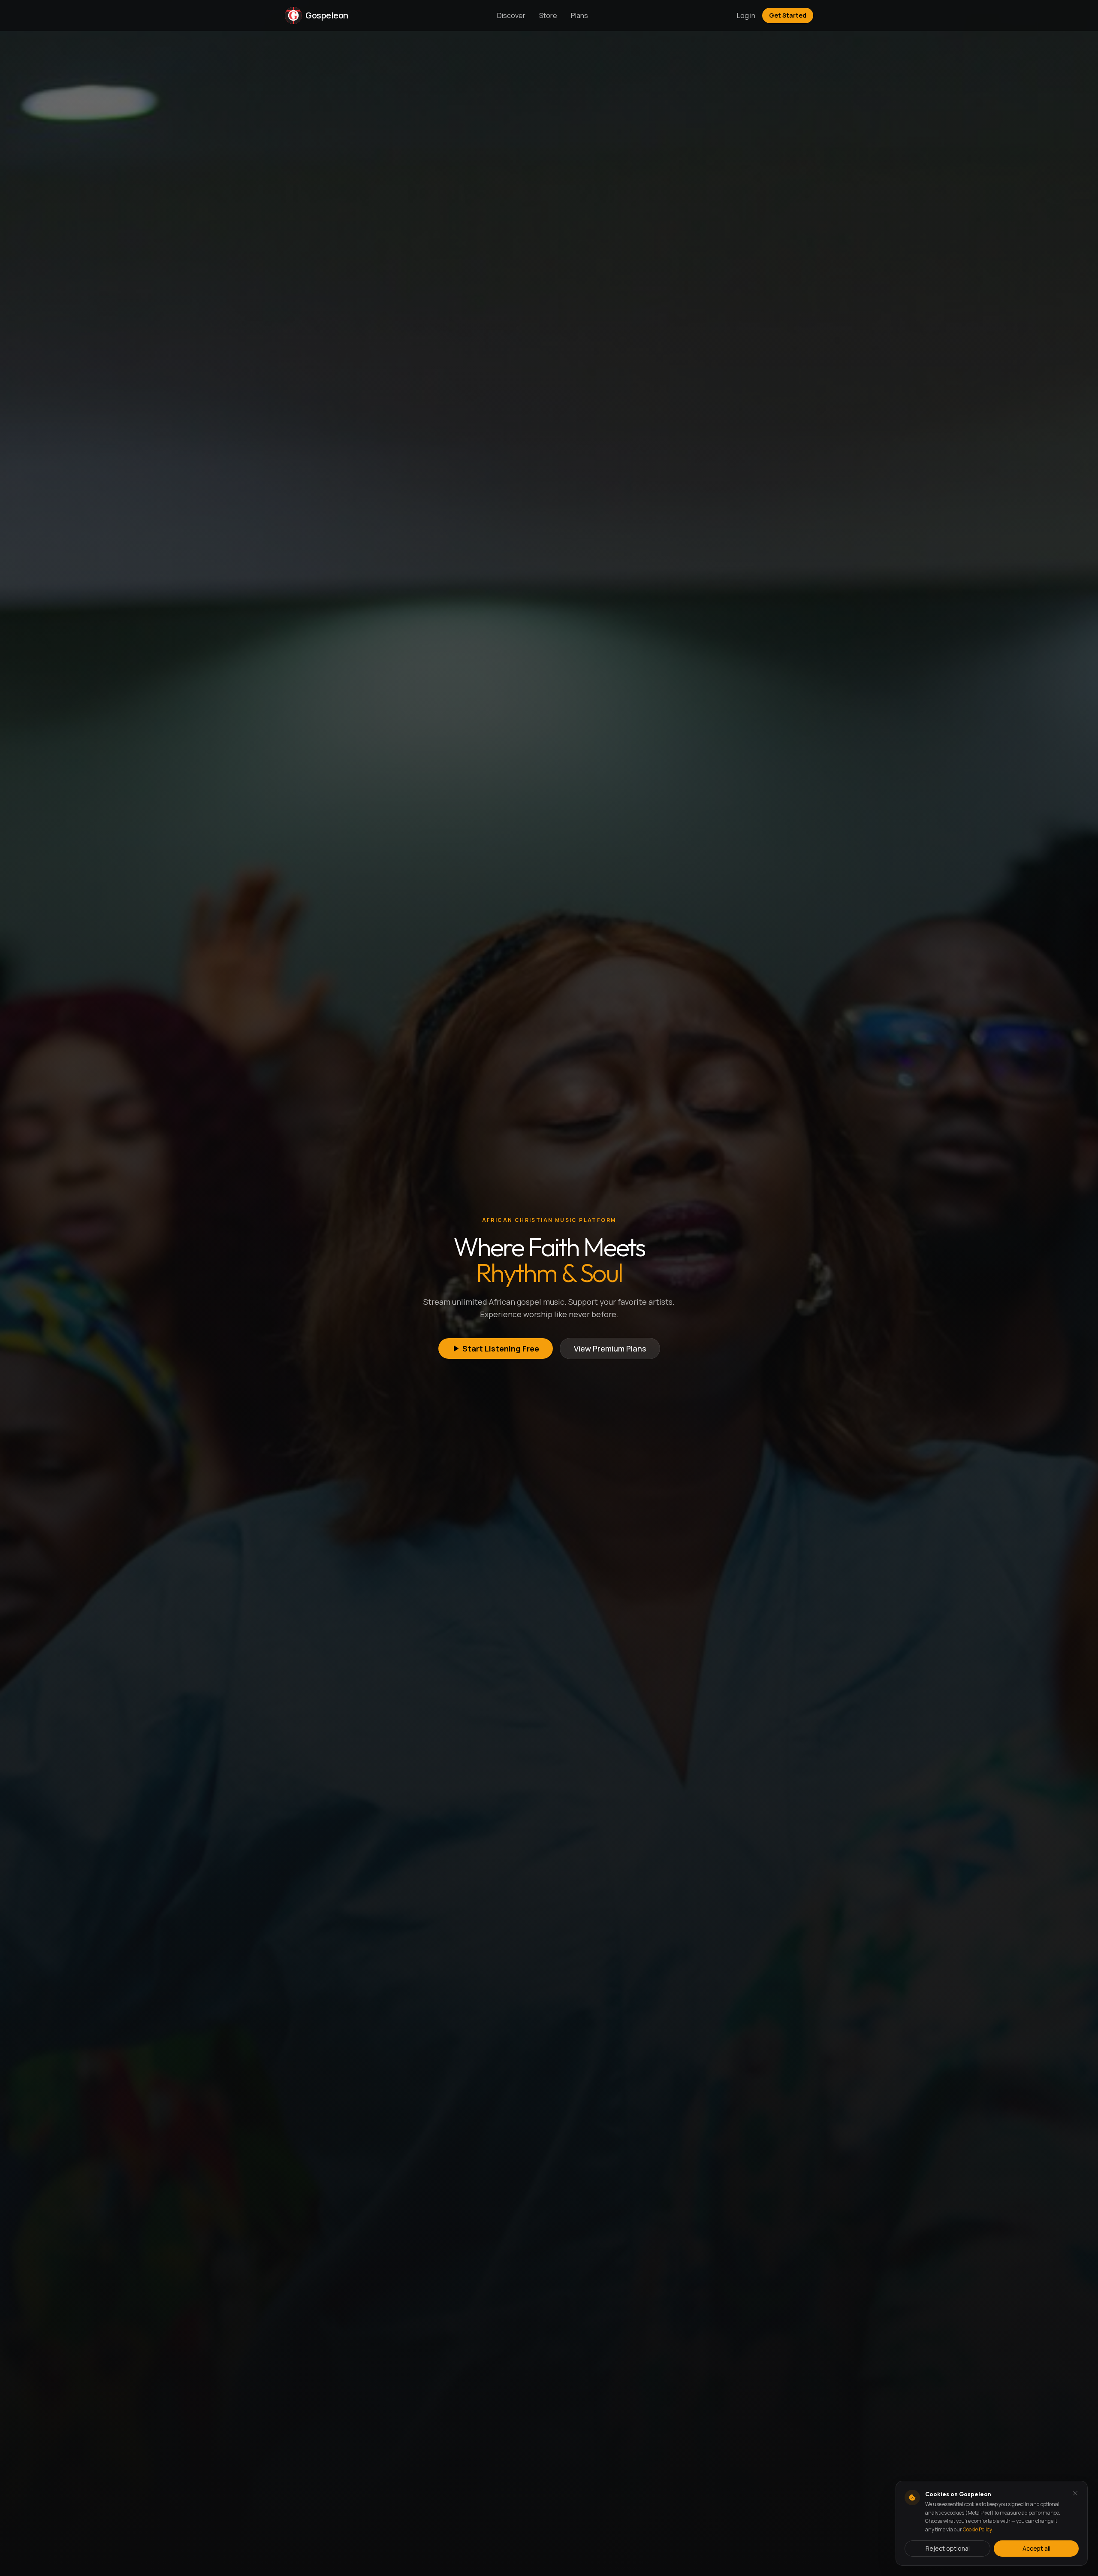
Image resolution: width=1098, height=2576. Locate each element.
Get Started (788, 15)
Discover (511, 15)
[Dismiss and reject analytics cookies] (1075, 2493)
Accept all (1036, 2548)
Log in (746, 15)
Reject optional (948, 2548)
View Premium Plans (610, 1348)
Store (548, 15)
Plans (579, 15)
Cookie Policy (977, 2529)
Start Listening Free (501, 1348)
